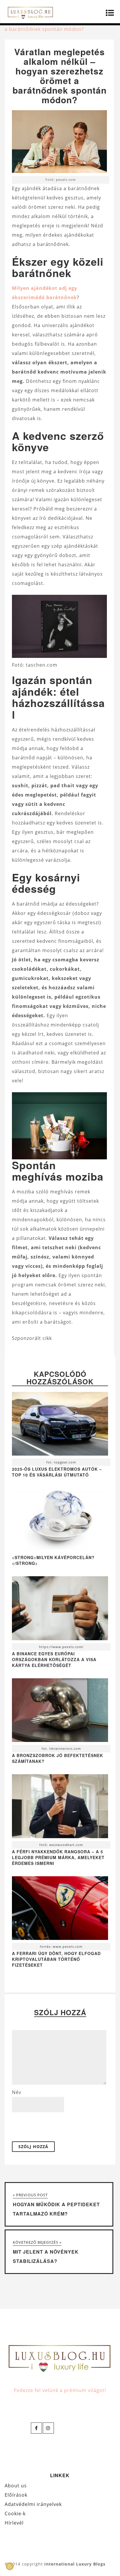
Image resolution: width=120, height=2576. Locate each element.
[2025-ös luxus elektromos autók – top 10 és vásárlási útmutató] (60, 1425)
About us (16, 2486)
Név (17, 2092)
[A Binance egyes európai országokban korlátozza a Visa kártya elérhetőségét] (60, 1610)
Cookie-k (15, 2513)
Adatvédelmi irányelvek (33, 2504)
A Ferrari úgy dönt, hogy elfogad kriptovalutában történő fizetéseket (56, 1959)
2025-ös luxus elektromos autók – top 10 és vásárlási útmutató (57, 1472)
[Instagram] (48, 2428)
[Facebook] (36, 2428)
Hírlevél (14, 2523)
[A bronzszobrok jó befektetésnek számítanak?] (60, 1712)
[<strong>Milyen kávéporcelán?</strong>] (60, 1550)
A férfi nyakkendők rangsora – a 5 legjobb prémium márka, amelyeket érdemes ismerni (58, 1857)
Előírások (16, 2495)
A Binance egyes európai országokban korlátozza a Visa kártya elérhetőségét (54, 1659)
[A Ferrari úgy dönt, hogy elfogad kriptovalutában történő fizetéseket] (60, 1910)
